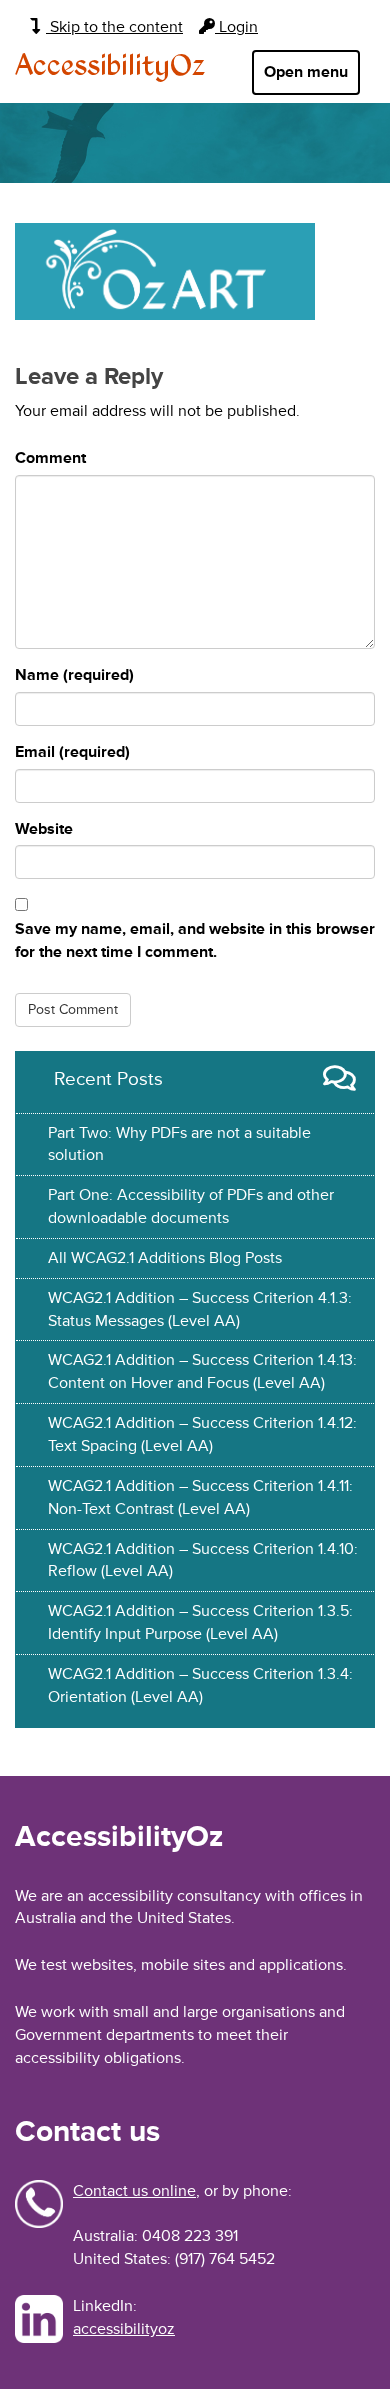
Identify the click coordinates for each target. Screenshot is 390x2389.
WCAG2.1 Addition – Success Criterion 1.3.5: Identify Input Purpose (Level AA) (200, 1622)
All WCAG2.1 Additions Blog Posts (165, 1258)
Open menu (306, 72)
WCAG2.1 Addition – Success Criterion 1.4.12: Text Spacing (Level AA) (202, 1434)
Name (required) (74, 675)
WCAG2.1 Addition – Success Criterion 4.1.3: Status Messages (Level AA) (200, 1309)
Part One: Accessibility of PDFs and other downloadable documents (191, 1206)
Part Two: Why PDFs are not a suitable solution (179, 1144)
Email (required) (72, 752)
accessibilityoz (124, 2329)
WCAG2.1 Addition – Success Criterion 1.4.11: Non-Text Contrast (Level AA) (200, 1497)
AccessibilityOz (110, 67)
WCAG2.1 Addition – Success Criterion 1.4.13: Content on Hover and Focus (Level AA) (202, 1371)
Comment (50, 458)
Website (44, 829)
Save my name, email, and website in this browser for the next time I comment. (195, 940)
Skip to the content (114, 27)
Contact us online (134, 2191)
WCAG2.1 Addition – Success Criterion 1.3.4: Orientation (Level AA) (200, 1685)
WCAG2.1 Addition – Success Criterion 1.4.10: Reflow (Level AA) (203, 1560)
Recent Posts (108, 1079)
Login (236, 27)
